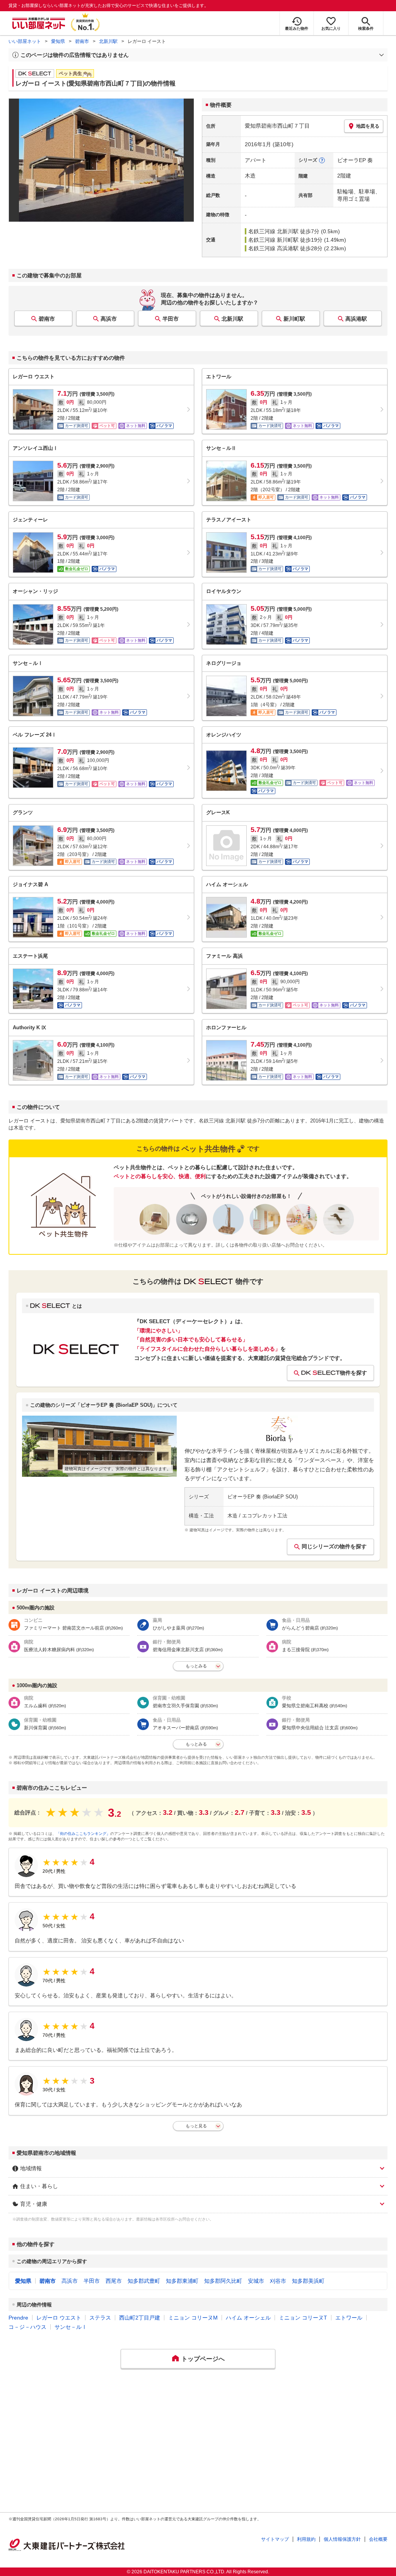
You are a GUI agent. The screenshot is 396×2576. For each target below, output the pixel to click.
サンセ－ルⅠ (71, 2327)
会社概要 (378, 2539)
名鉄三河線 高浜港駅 (273, 248)
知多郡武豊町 (144, 2281)
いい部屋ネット (25, 41)
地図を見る (368, 126)
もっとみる (196, 1666)
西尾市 (114, 2281)
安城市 (256, 2281)
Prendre (18, 2318)
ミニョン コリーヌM (193, 2318)
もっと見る (196, 2126)
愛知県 (58, 41)
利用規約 (306, 2539)
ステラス (100, 2318)
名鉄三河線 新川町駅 (273, 240)
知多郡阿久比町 (223, 2281)
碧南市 (82, 41)
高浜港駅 (356, 319)
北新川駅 (108, 41)
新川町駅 (294, 319)
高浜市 (109, 319)
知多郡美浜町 (308, 2281)
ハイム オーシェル (248, 2318)
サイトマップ (275, 2539)
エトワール (349, 2318)
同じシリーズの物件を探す (334, 1546)
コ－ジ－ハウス (27, 2327)
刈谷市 (278, 2281)
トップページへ (203, 2359)
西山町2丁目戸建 (140, 2318)
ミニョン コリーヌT (303, 2318)
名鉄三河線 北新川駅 (273, 231)
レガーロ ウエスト (59, 2318)
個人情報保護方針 (342, 2539)
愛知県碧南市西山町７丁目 (277, 126)
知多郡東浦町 (182, 2281)
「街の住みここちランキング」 (83, 1834)
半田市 (171, 319)
